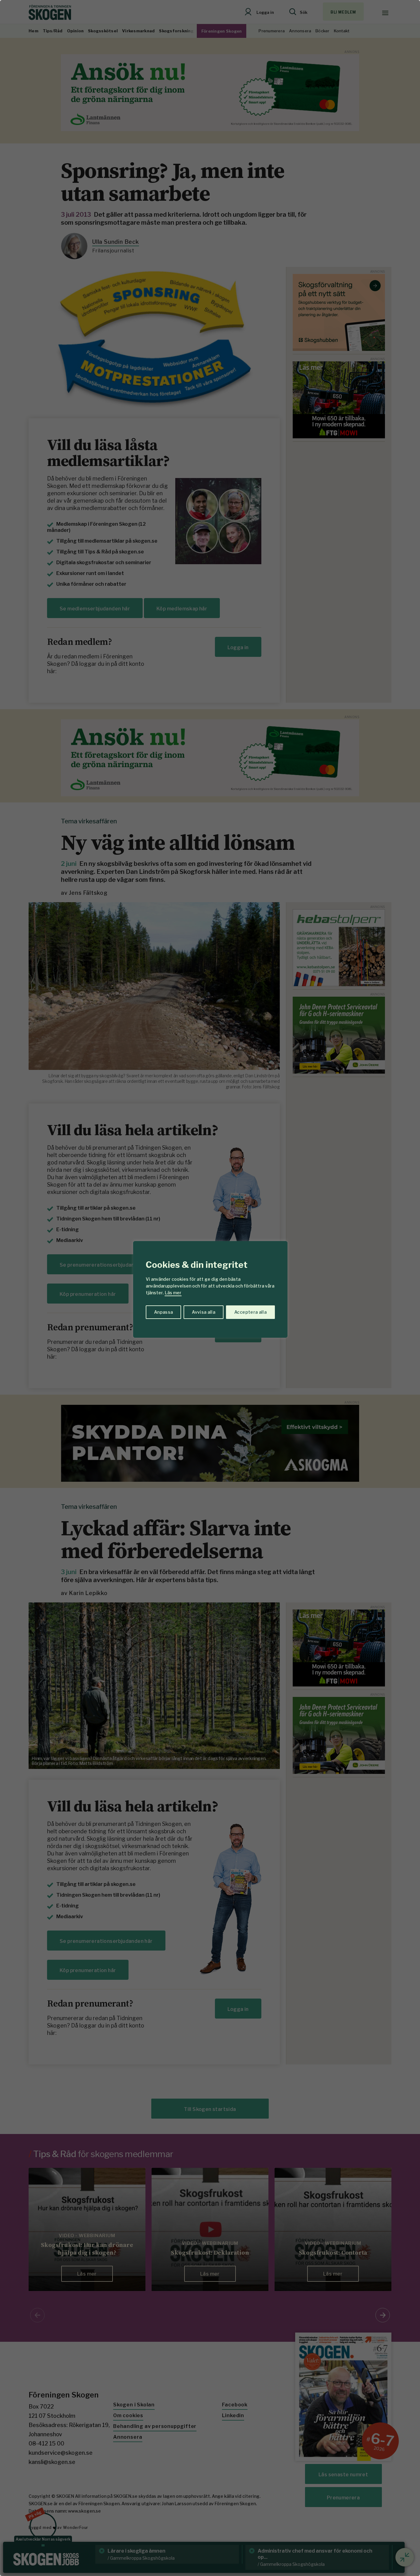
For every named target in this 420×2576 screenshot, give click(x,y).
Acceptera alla (250, 1312)
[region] (210, 1288)
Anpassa (163, 1312)
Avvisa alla (204, 1312)
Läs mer (173, 1293)
